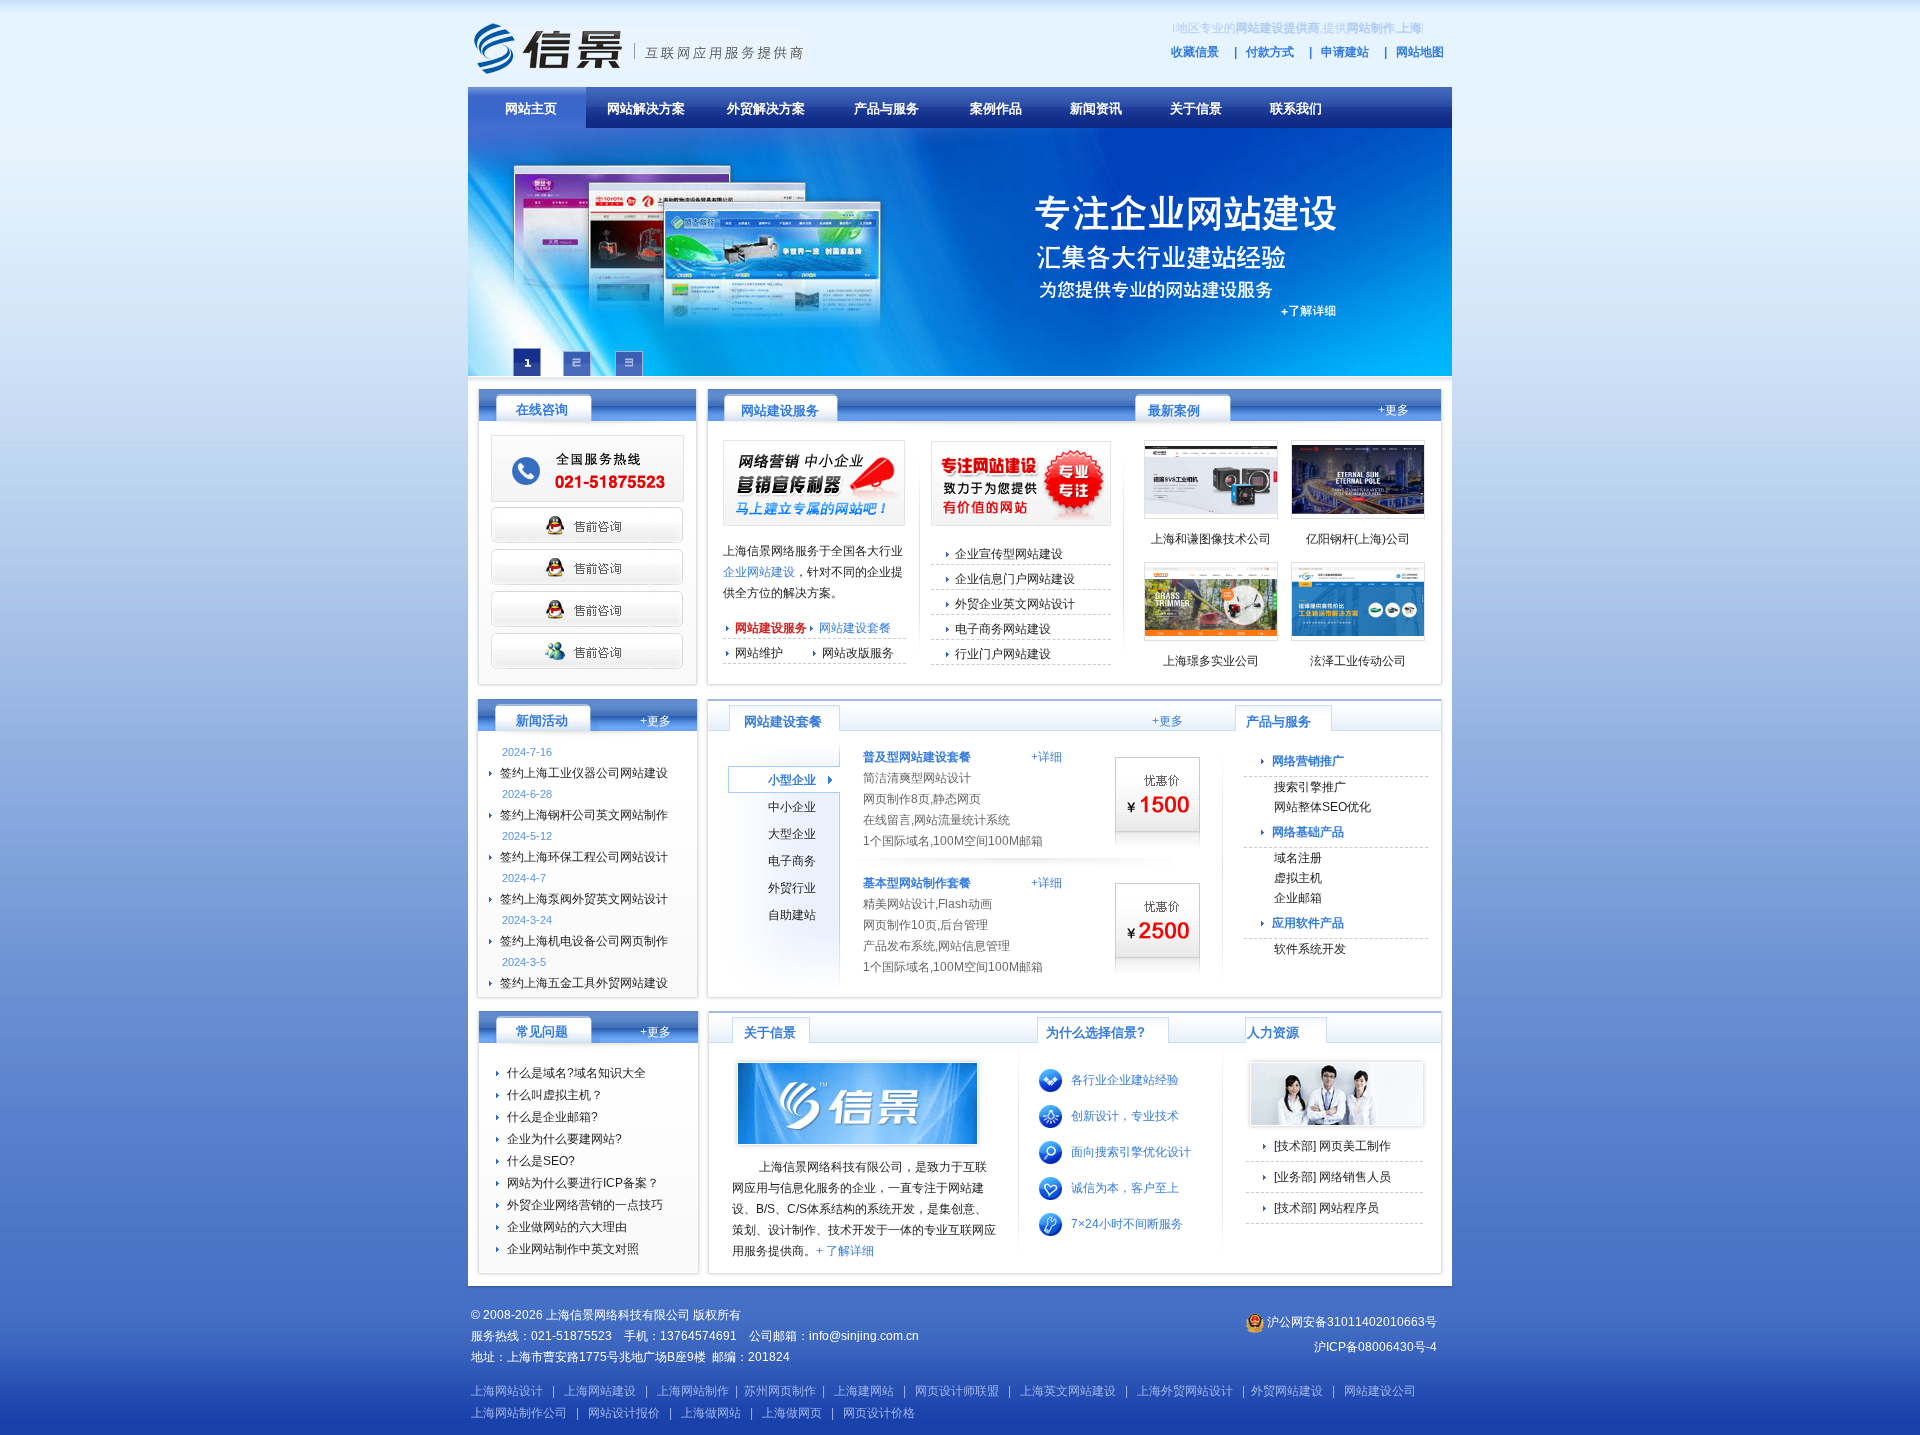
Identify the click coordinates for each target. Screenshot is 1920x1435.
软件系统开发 (1310, 949)
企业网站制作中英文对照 (573, 1249)
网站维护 (759, 653)
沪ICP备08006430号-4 (1375, 1347)
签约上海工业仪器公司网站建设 (584, 773)
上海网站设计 (507, 1391)
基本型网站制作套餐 (917, 883)
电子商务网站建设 (1003, 629)
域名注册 (1298, 858)
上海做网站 (711, 1413)
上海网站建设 (600, 1391)
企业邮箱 (1298, 898)
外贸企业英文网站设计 (1015, 604)
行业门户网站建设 (1003, 654)
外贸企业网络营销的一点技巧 (585, 1205)
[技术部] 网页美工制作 (1332, 1146)
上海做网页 (792, 1413)
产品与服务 (886, 108)
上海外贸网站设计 (1185, 1391)
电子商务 (792, 861)
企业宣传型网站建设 (1009, 554)
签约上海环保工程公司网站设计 (584, 857)
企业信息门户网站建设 (1015, 579)
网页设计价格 (879, 1413)
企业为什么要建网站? (564, 1139)
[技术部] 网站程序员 (1326, 1208)
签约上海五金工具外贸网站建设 (584, 983)
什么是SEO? (541, 1161)
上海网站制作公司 (519, 1413)
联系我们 (1296, 108)
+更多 (1393, 410)
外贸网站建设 (1287, 1391)
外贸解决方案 (766, 108)
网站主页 (531, 108)
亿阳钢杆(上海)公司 (1358, 539)
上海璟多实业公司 (1211, 661)
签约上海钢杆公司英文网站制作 (584, 815)
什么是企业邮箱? (552, 1117)
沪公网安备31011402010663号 (1350, 1322)
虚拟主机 (1298, 878)
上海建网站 (864, 1391)
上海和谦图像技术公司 (1211, 539)
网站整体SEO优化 (1322, 807)
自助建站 (792, 915)
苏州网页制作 (780, 1391)
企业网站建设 (759, 572)
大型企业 (792, 834)
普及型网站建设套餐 (917, 757)
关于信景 (1196, 108)
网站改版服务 (858, 653)
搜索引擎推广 (1310, 787)
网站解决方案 (646, 108)
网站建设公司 (1380, 1391)
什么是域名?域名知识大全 (576, 1073)
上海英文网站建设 (1068, 1391)
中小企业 (792, 807)
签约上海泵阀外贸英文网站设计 (584, 899)
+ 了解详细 (845, 1251)
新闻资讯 (1096, 108)
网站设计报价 (624, 1413)
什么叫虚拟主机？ (555, 1095)
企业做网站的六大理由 (567, 1227)
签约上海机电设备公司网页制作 (584, 941)
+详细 (1046, 757)
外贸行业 (792, 888)
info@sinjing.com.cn (864, 1336)
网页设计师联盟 (957, 1391)
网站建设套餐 (855, 628)
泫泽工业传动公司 (1358, 661)
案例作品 (996, 108)
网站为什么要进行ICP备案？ (583, 1183)
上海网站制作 (693, 1391)
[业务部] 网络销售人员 (1332, 1177)
